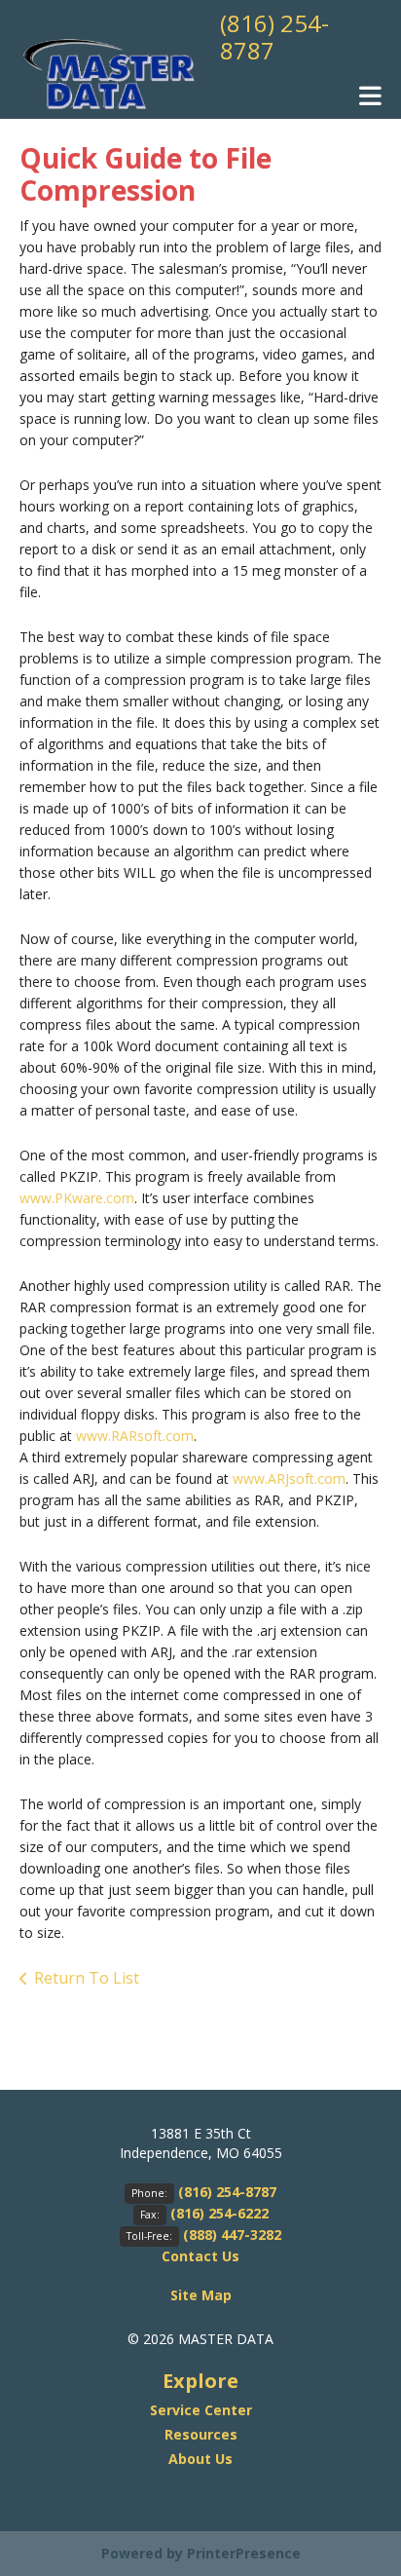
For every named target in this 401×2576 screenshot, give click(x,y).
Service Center (201, 2410)
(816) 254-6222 (219, 2213)
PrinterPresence (244, 2553)
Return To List (87, 1978)
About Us (200, 2459)
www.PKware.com (77, 1198)
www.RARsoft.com (135, 1436)
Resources (201, 2434)
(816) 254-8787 (274, 37)
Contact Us (200, 2256)
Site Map (201, 2295)
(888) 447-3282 (232, 2235)
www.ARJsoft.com (289, 1478)
